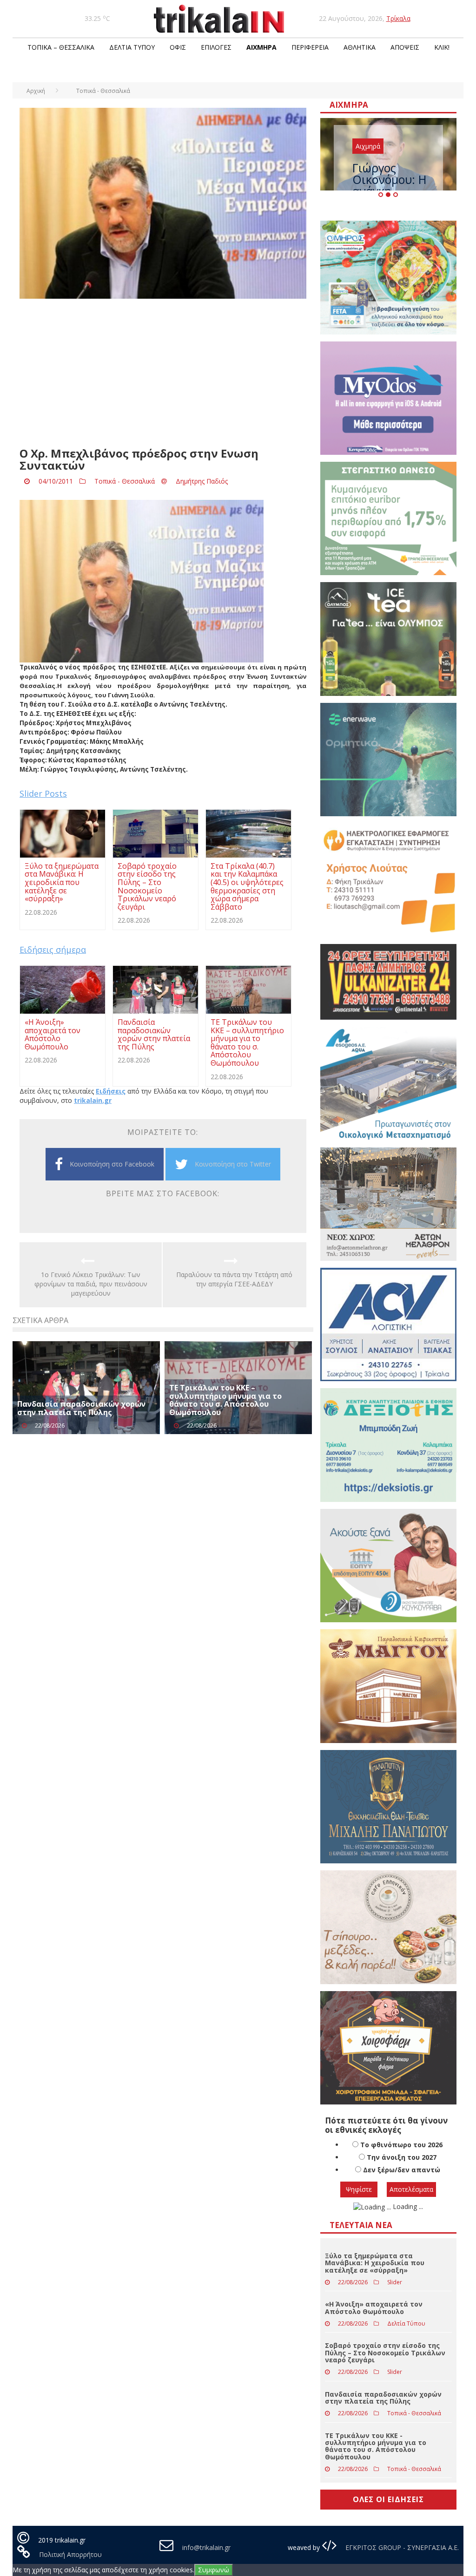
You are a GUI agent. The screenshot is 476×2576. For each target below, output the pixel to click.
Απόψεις (405, 47)
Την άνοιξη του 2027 (402, 2157)
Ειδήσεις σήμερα (53, 950)
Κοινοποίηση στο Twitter (233, 1164)
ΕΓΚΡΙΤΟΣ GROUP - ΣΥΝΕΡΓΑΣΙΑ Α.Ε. (401, 2547)
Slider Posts (43, 793)
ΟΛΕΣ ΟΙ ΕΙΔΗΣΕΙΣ (388, 2499)
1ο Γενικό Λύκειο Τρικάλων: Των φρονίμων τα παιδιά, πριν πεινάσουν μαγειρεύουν (91, 1284)
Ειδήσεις (111, 1091)
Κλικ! (442, 47)
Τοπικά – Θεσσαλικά (61, 47)
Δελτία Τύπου (132, 47)
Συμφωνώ (214, 2570)
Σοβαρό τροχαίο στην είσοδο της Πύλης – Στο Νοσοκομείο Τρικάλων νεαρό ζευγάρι (385, 2353)
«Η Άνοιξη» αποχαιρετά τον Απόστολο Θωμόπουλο (374, 2307)
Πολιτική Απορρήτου (70, 2554)
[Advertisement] (163, 373)
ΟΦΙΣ (178, 47)
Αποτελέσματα (411, 2189)
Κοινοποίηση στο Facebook (112, 1164)
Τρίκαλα (398, 18)
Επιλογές (216, 47)
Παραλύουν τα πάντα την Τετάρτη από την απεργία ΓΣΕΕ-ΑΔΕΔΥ (234, 1279)
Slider (395, 2282)
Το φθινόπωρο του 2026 (401, 2145)
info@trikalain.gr (206, 2547)
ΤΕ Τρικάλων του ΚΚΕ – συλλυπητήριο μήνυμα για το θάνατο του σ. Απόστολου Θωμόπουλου (225, 1400)
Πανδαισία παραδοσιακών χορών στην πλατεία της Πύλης (81, 1408)
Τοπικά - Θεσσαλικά (125, 481)
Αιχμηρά (261, 47)
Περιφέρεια (310, 47)
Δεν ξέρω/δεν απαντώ (402, 2170)
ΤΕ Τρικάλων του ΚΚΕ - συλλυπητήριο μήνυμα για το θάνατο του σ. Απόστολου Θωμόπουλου (376, 2446)
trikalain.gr (93, 1100)
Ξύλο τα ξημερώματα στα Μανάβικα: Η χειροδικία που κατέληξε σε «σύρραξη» (375, 2263)
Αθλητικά (360, 47)
